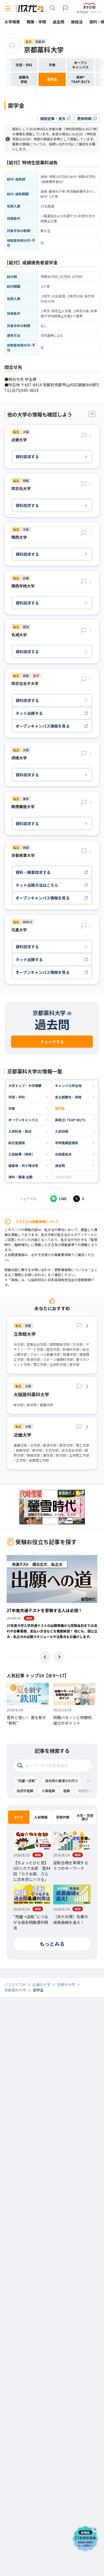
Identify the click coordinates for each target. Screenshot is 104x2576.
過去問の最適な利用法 (62, 1781)
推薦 (67, 1791)
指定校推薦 (25, 1791)
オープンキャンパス (23, 1120)
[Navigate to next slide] (59, 1657)
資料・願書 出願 (20, 1177)
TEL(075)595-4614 (21, 390)
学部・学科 (17, 1097)
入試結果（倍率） (22, 1154)
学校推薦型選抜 (67, 1143)
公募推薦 (48, 1791)
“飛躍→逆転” (27, 1781)
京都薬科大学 (44, 49)
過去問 (60, 1165)
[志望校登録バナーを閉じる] (96, 2528)
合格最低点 (63, 1154)
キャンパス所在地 (68, 1085)
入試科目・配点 (20, 1131)
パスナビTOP (15, 1985)
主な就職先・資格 (68, 1097)
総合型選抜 (17, 1143)
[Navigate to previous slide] (45, 1657)
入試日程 (62, 1131)
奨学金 (60, 1108)
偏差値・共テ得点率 (23, 1165)
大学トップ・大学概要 (25, 1085)
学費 (12, 1108)
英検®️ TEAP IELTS (70, 1120)
